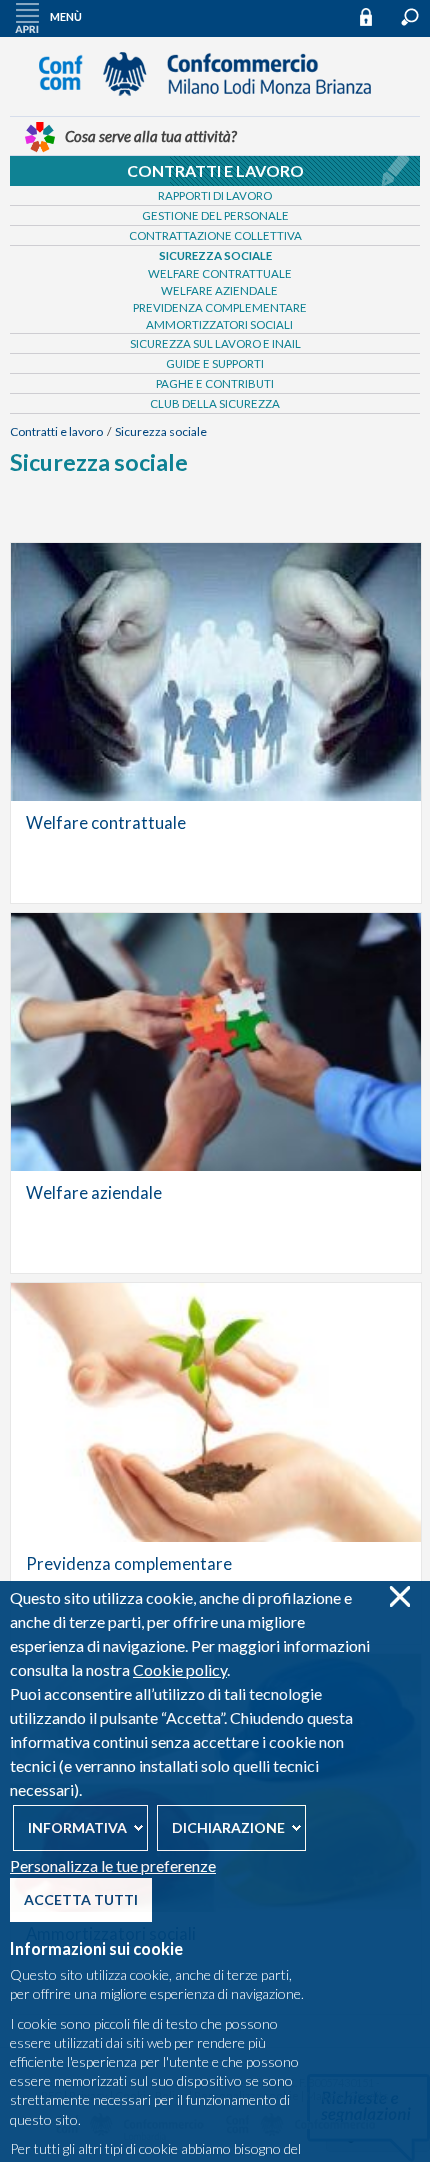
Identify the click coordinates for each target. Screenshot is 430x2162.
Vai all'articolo (216, 723)
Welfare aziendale (219, 290)
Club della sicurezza (215, 403)
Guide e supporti (215, 363)
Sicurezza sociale (215, 255)
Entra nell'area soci (375, 16)
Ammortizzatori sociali (219, 324)
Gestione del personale (215, 215)
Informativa (77, 1827)
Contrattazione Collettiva (215, 235)
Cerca (410, 17)
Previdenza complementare (220, 307)
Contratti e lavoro (215, 170)
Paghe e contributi (215, 383)
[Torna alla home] (215, 105)
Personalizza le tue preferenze (113, 1865)
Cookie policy (180, 1669)
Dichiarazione (228, 1827)
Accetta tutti (81, 1899)
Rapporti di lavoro (215, 195)
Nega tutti (399, 1596)
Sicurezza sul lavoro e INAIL (215, 343)
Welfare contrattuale (220, 273)
